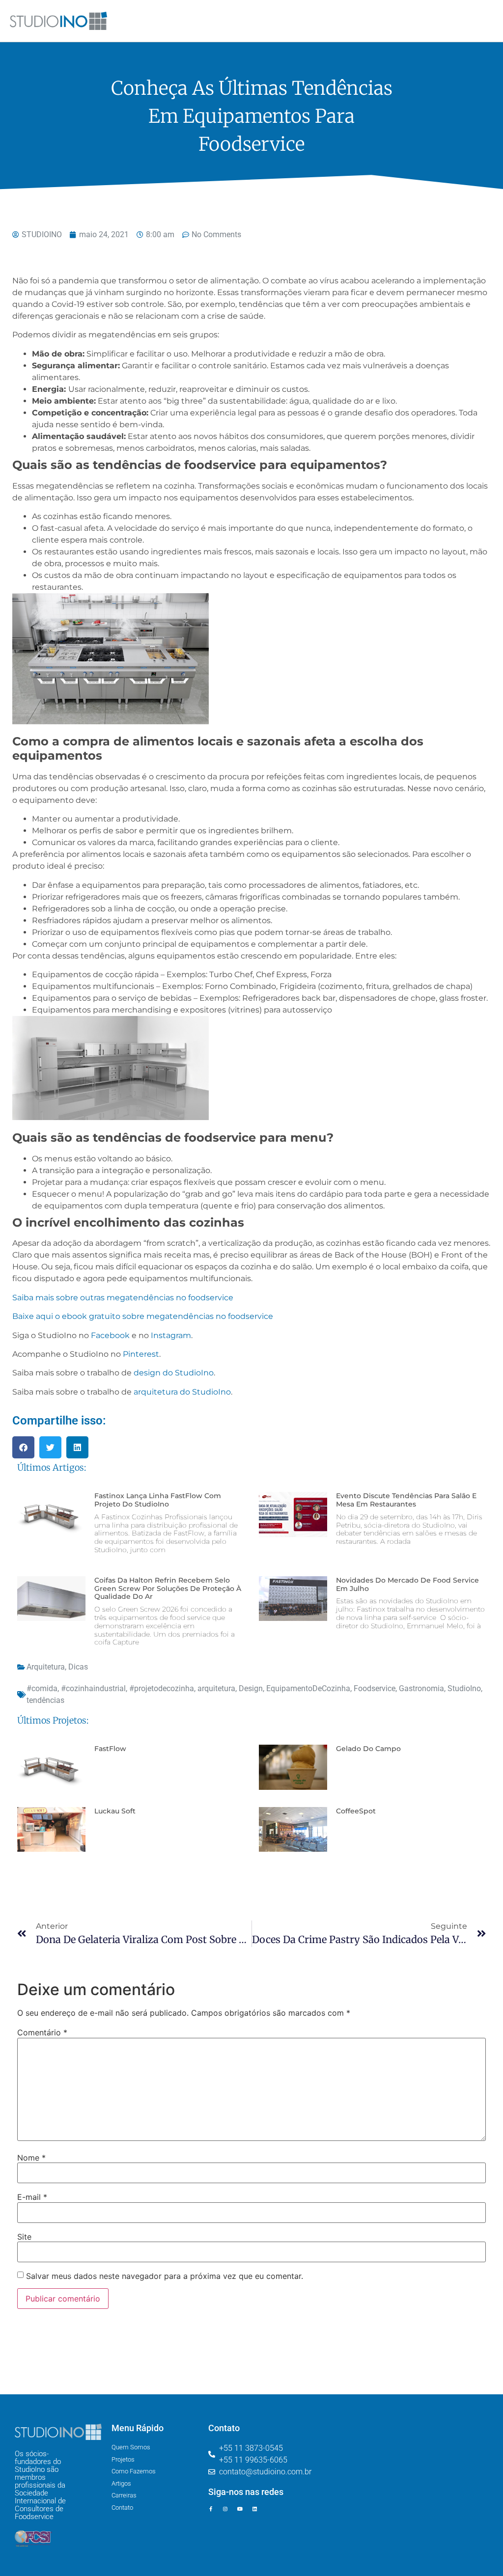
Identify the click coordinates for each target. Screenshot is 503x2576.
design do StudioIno (174, 1373)
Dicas (78, 1667)
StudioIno (464, 1688)
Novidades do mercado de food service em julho (407, 1584)
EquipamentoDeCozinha (308, 1688)
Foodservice (375, 1688)
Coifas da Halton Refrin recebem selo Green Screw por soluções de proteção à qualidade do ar (168, 1589)
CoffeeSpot (356, 1811)
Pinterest (141, 1354)
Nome (31, 2158)
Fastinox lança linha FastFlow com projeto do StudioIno (158, 1500)
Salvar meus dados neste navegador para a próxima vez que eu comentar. (165, 2276)
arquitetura (216, 1688)
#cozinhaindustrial (93, 1688)
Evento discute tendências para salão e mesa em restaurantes (406, 1500)
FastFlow (110, 1749)
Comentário (42, 2032)
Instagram (171, 1335)
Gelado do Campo (368, 1749)
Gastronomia (421, 1688)
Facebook (110, 1335)
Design (251, 1688)
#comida (42, 1688)
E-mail (32, 2197)
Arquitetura (46, 1667)
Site (24, 2237)
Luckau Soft (115, 1811)
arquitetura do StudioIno (182, 1392)
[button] (23, 1447)
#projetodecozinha (162, 1688)
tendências (45, 1700)
